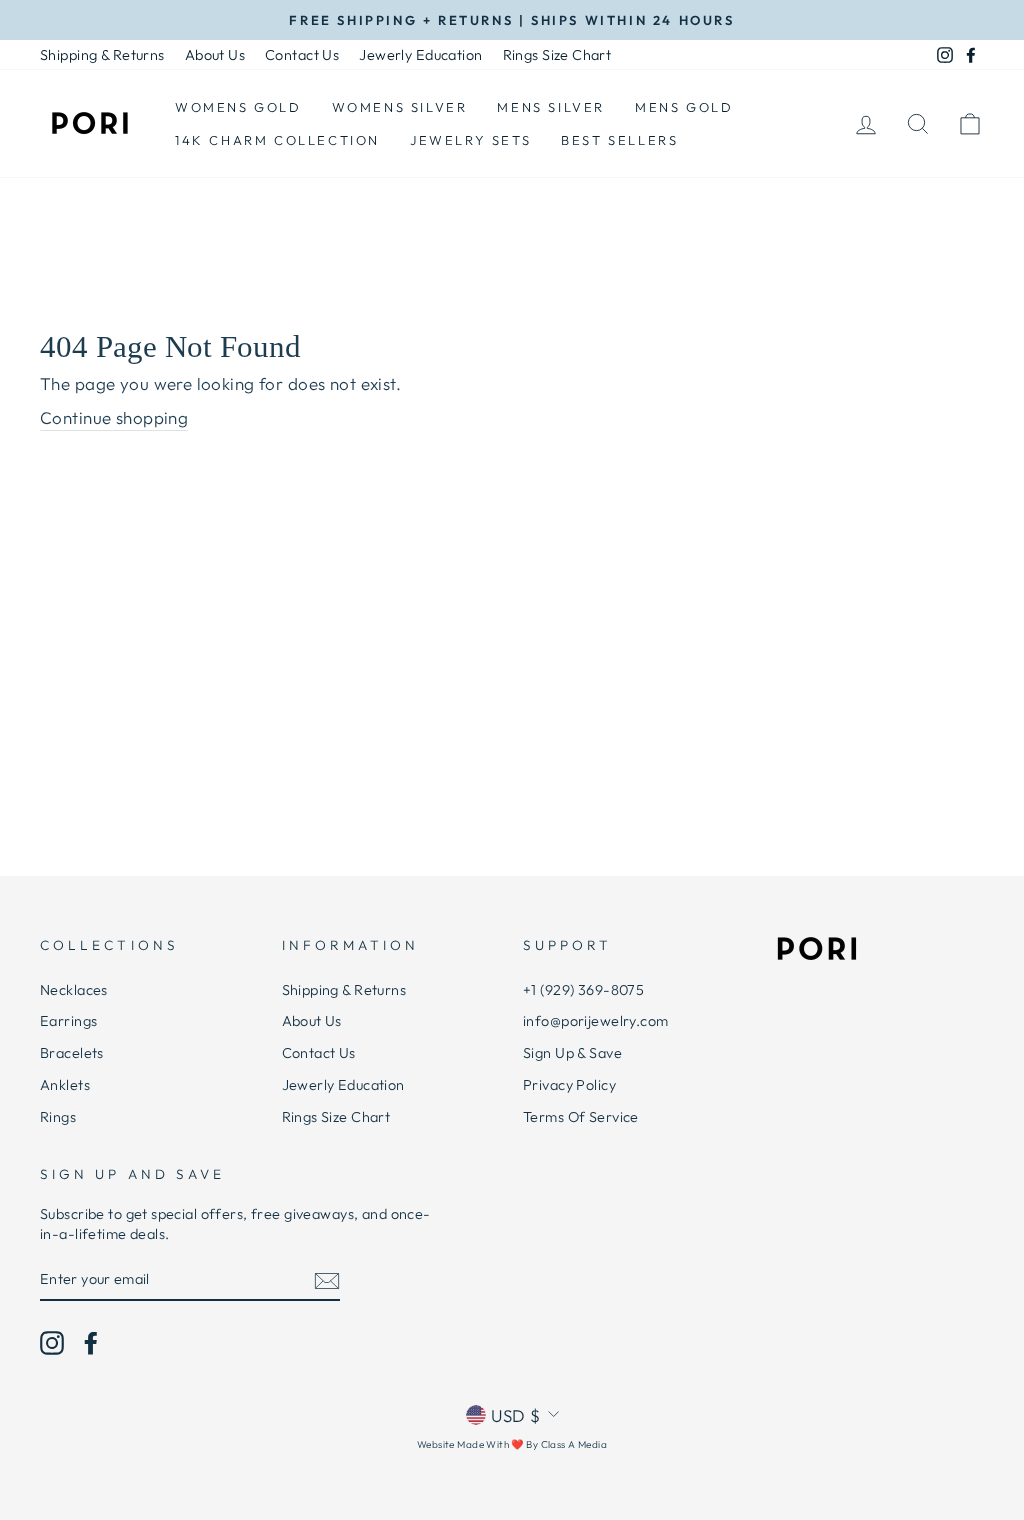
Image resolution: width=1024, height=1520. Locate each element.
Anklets (65, 1085)
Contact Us (302, 55)
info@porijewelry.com (596, 1021)
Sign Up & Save (572, 1053)
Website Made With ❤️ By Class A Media (512, 1444)
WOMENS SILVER (400, 107)
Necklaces (74, 990)
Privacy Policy (569, 1085)
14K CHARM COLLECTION (277, 140)
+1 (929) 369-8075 (583, 990)
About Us (215, 55)
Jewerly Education (420, 55)
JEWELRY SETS (470, 140)
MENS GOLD (684, 107)
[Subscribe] (327, 1280)
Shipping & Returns (102, 55)
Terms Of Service (581, 1117)
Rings (58, 1117)
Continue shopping (114, 417)
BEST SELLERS (619, 140)
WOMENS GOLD (238, 107)
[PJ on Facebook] (91, 1343)
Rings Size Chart (557, 55)
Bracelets (72, 1053)
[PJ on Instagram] (52, 1343)
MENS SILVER (551, 107)
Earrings (68, 1021)
